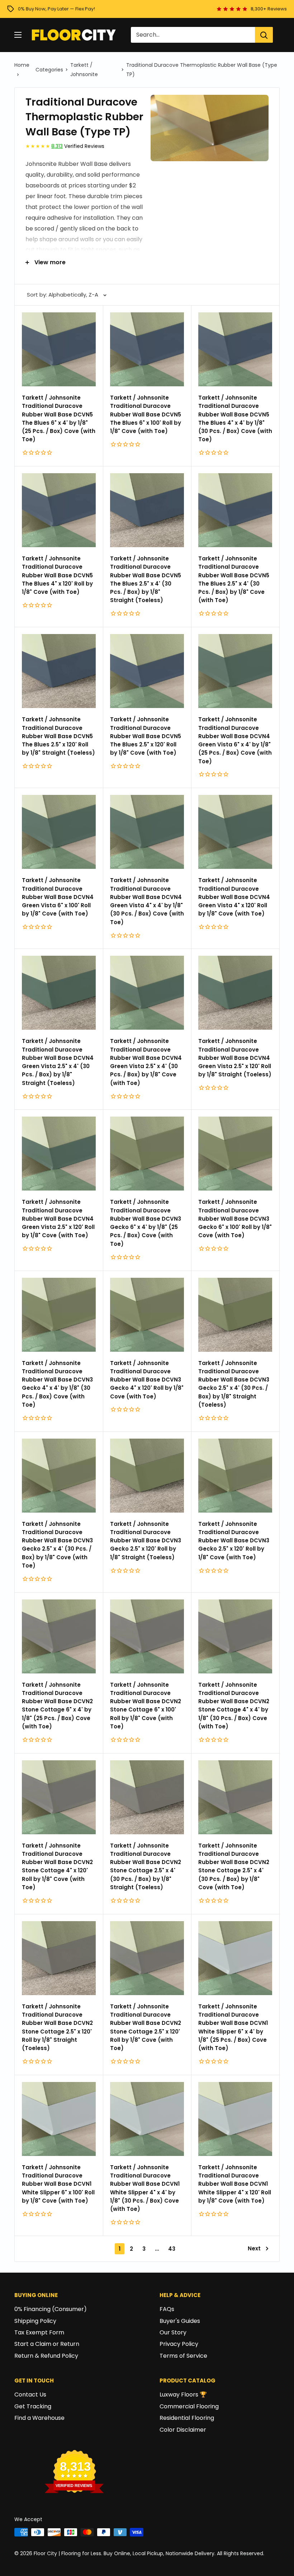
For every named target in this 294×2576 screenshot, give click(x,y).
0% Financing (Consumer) (51, 2309)
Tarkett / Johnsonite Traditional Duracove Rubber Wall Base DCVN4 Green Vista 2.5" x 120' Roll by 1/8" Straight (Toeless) (235, 1058)
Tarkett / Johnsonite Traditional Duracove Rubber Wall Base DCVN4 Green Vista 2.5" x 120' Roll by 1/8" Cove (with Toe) (58, 1219)
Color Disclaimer (183, 2430)
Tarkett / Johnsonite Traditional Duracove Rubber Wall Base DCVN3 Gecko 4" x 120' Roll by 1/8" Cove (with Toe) (147, 1380)
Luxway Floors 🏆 (183, 2395)
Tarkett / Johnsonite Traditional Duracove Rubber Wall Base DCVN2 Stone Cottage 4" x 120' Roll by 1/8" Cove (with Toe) (57, 1866)
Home (22, 65)
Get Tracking (33, 2406)
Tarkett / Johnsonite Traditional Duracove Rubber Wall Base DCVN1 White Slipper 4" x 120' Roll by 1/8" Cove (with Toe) (235, 2184)
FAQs (167, 2309)
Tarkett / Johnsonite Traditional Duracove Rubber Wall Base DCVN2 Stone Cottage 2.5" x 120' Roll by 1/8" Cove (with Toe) (146, 2027)
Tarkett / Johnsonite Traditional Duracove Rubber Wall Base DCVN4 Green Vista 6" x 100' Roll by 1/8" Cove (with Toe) (58, 897)
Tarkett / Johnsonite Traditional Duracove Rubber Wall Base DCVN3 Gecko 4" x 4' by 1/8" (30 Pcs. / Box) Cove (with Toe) (57, 1384)
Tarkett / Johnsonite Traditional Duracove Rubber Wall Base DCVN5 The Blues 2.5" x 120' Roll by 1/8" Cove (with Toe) (146, 736)
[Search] (264, 35)
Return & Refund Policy (46, 2356)
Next (254, 2248)
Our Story (173, 2332)
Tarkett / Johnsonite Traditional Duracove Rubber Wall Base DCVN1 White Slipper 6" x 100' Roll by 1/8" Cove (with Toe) (58, 2184)
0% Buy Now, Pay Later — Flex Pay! (56, 9)
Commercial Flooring (189, 2406)
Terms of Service (183, 2356)
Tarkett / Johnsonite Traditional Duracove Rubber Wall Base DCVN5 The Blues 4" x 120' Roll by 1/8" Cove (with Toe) (57, 575)
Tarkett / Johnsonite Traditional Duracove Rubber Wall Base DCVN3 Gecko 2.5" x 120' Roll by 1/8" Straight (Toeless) (146, 1541)
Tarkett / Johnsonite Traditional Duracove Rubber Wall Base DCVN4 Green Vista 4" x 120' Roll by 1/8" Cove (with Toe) (234, 897)
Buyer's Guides (180, 2321)
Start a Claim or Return (47, 2344)
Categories (49, 70)
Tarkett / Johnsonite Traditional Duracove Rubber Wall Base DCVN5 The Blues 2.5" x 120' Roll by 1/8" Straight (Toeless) (58, 736)
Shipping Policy (35, 2321)
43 (172, 2249)
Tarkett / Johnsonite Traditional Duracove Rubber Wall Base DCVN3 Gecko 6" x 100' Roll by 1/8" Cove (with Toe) (235, 1219)
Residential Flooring (187, 2418)
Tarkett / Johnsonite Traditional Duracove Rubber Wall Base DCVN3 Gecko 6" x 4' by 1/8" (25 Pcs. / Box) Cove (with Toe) (146, 1223)
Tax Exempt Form (39, 2332)
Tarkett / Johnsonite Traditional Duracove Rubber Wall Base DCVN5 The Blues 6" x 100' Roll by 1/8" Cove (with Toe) (146, 414)
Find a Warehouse (39, 2418)
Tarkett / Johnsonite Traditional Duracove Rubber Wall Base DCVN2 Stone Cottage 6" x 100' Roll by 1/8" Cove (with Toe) (146, 1706)
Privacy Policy (179, 2344)
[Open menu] (18, 35)
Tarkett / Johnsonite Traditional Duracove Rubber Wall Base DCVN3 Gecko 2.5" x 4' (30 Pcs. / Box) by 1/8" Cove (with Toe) (57, 1545)
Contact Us (30, 2395)
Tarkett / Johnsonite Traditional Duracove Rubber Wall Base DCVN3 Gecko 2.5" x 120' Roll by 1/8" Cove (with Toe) (234, 1541)
